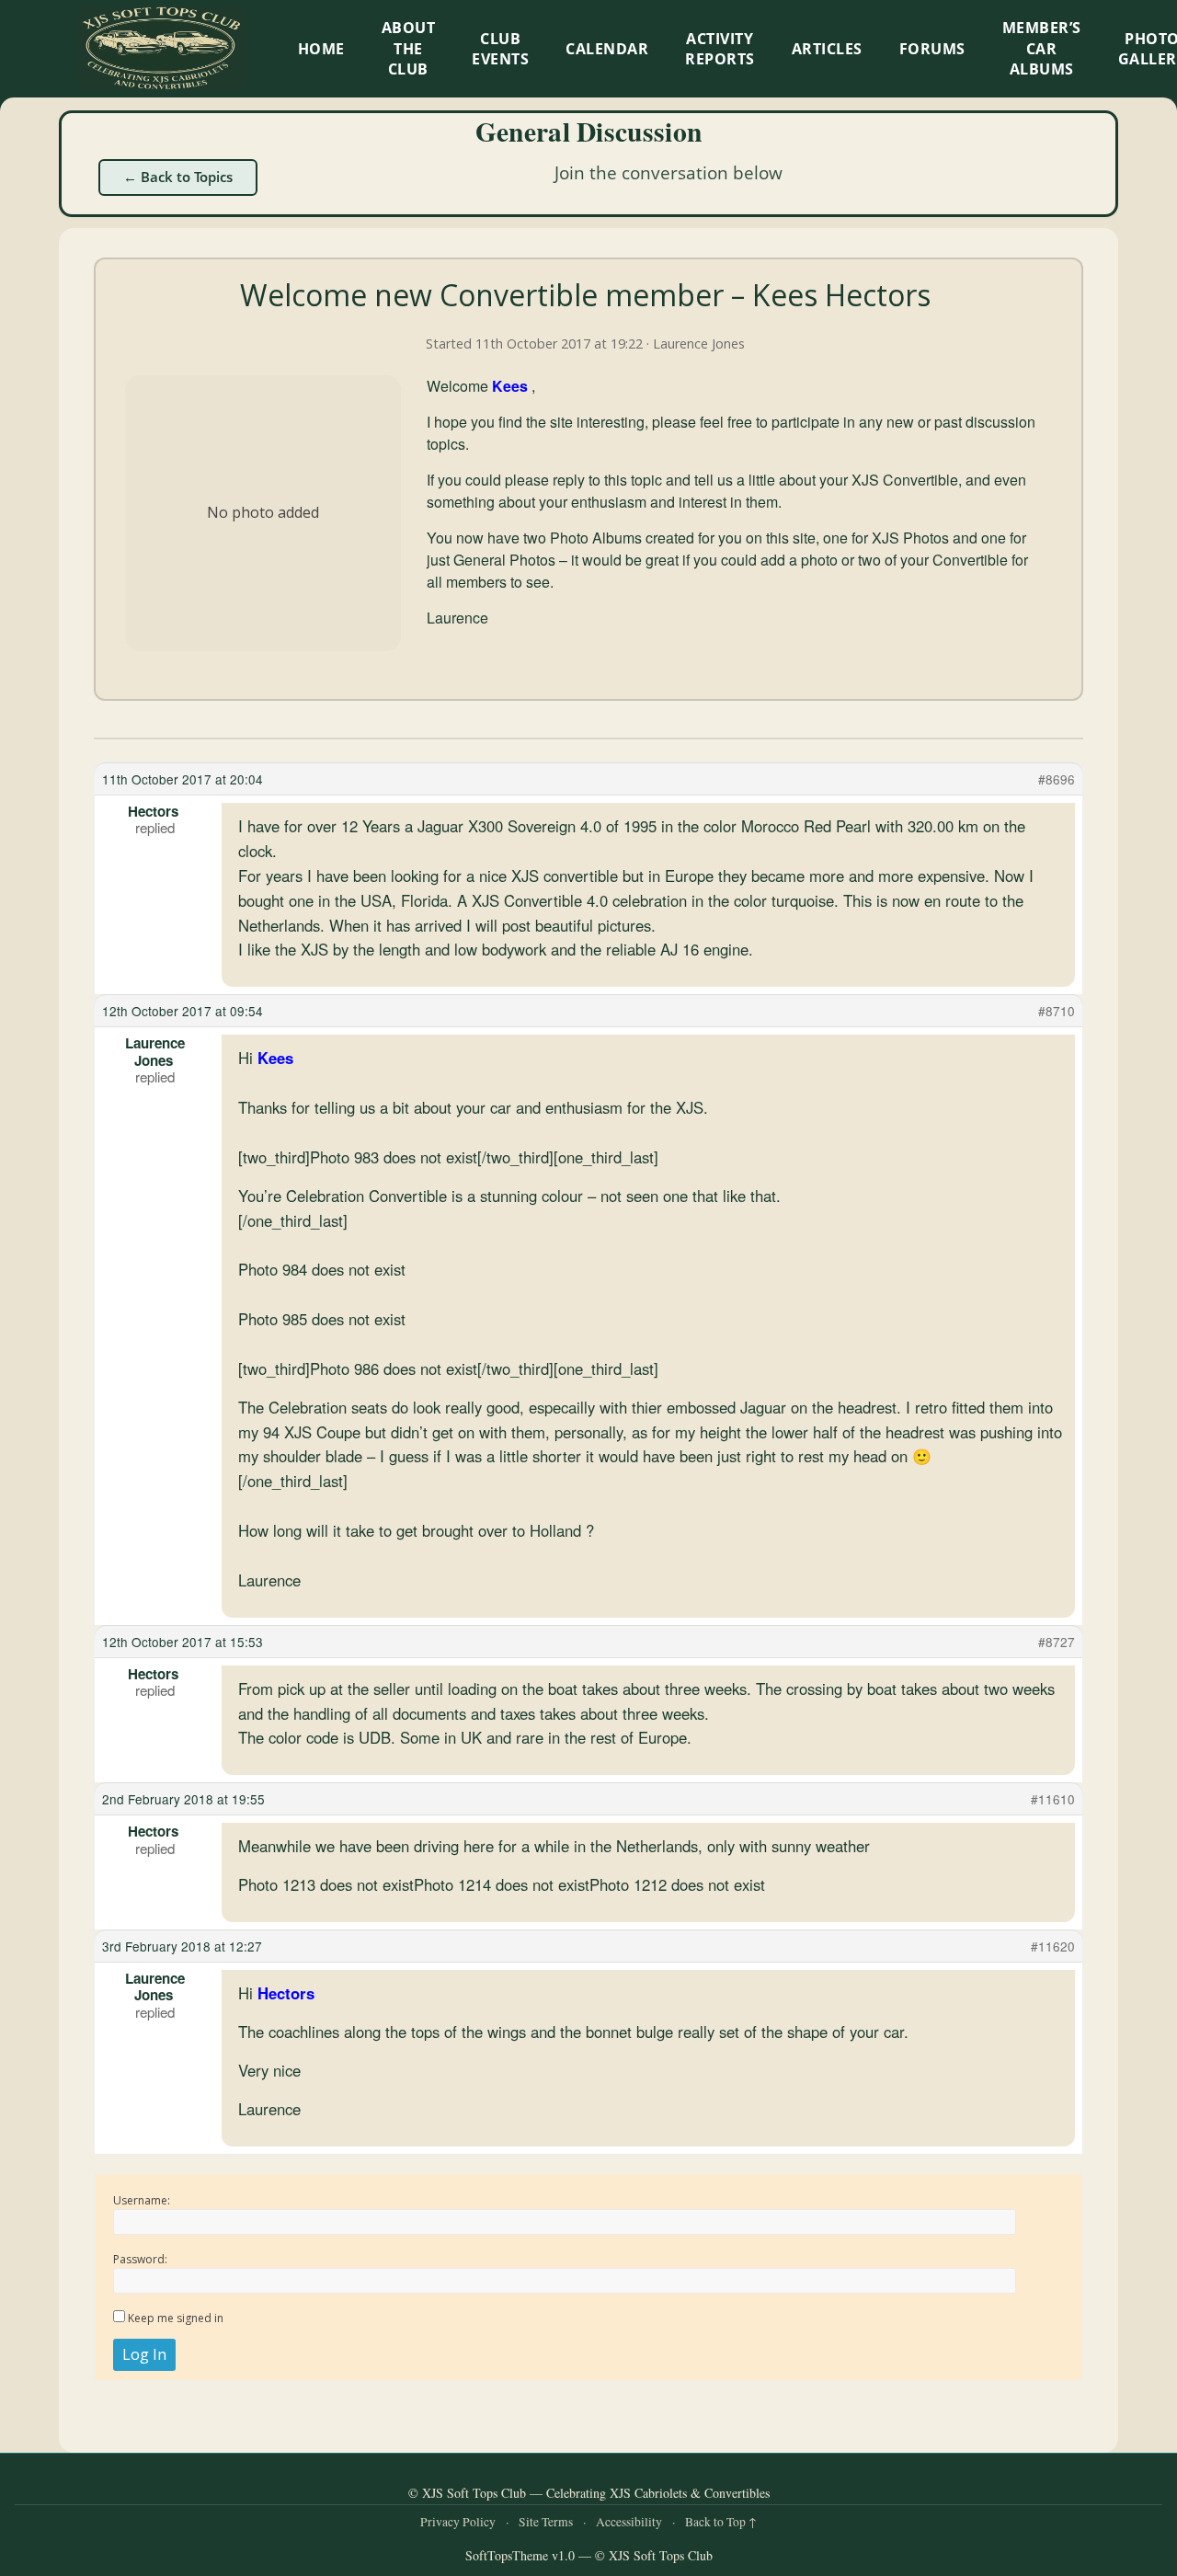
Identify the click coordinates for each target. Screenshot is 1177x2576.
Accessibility (629, 2522)
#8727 (1057, 1642)
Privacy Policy (458, 2522)
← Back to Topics (178, 177)
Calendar (607, 49)
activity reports (720, 49)
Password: (140, 2259)
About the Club (409, 48)
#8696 (1057, 779)
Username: (142, 2200)
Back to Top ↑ (721, 2522)
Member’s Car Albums (1042, 48)
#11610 (1053, 1799)
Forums (932, 49)
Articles (827, 49)
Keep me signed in (176, 2318)
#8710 (1057, 1011)
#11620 (1053, 1946)
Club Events (500, 49)
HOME (321, 49)
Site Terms (546, 2522)
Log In (144, 2354)
